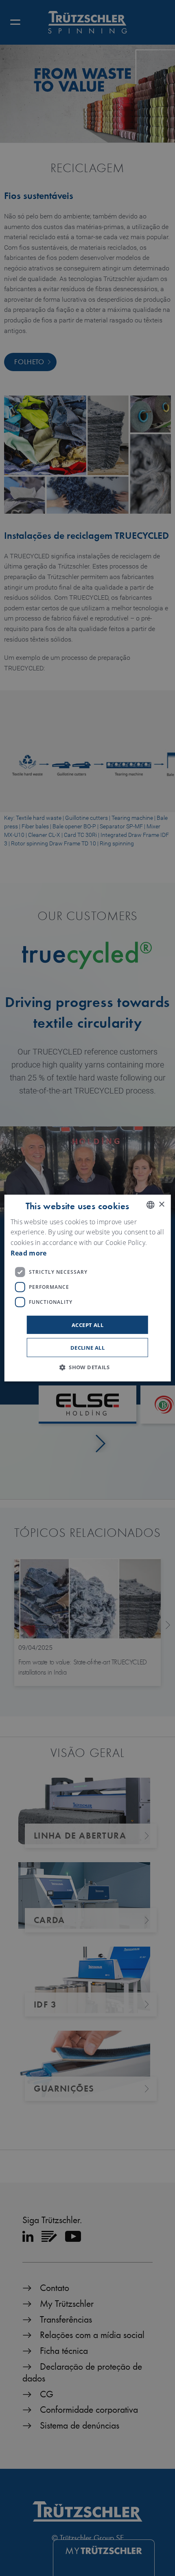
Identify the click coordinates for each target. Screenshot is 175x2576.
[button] (87, 1367)
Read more (29, 1253)
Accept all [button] (87, 1325)
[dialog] (88, 1288)
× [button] (161, 1205)
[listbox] (150, 1205)
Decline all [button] (87, 1348)
